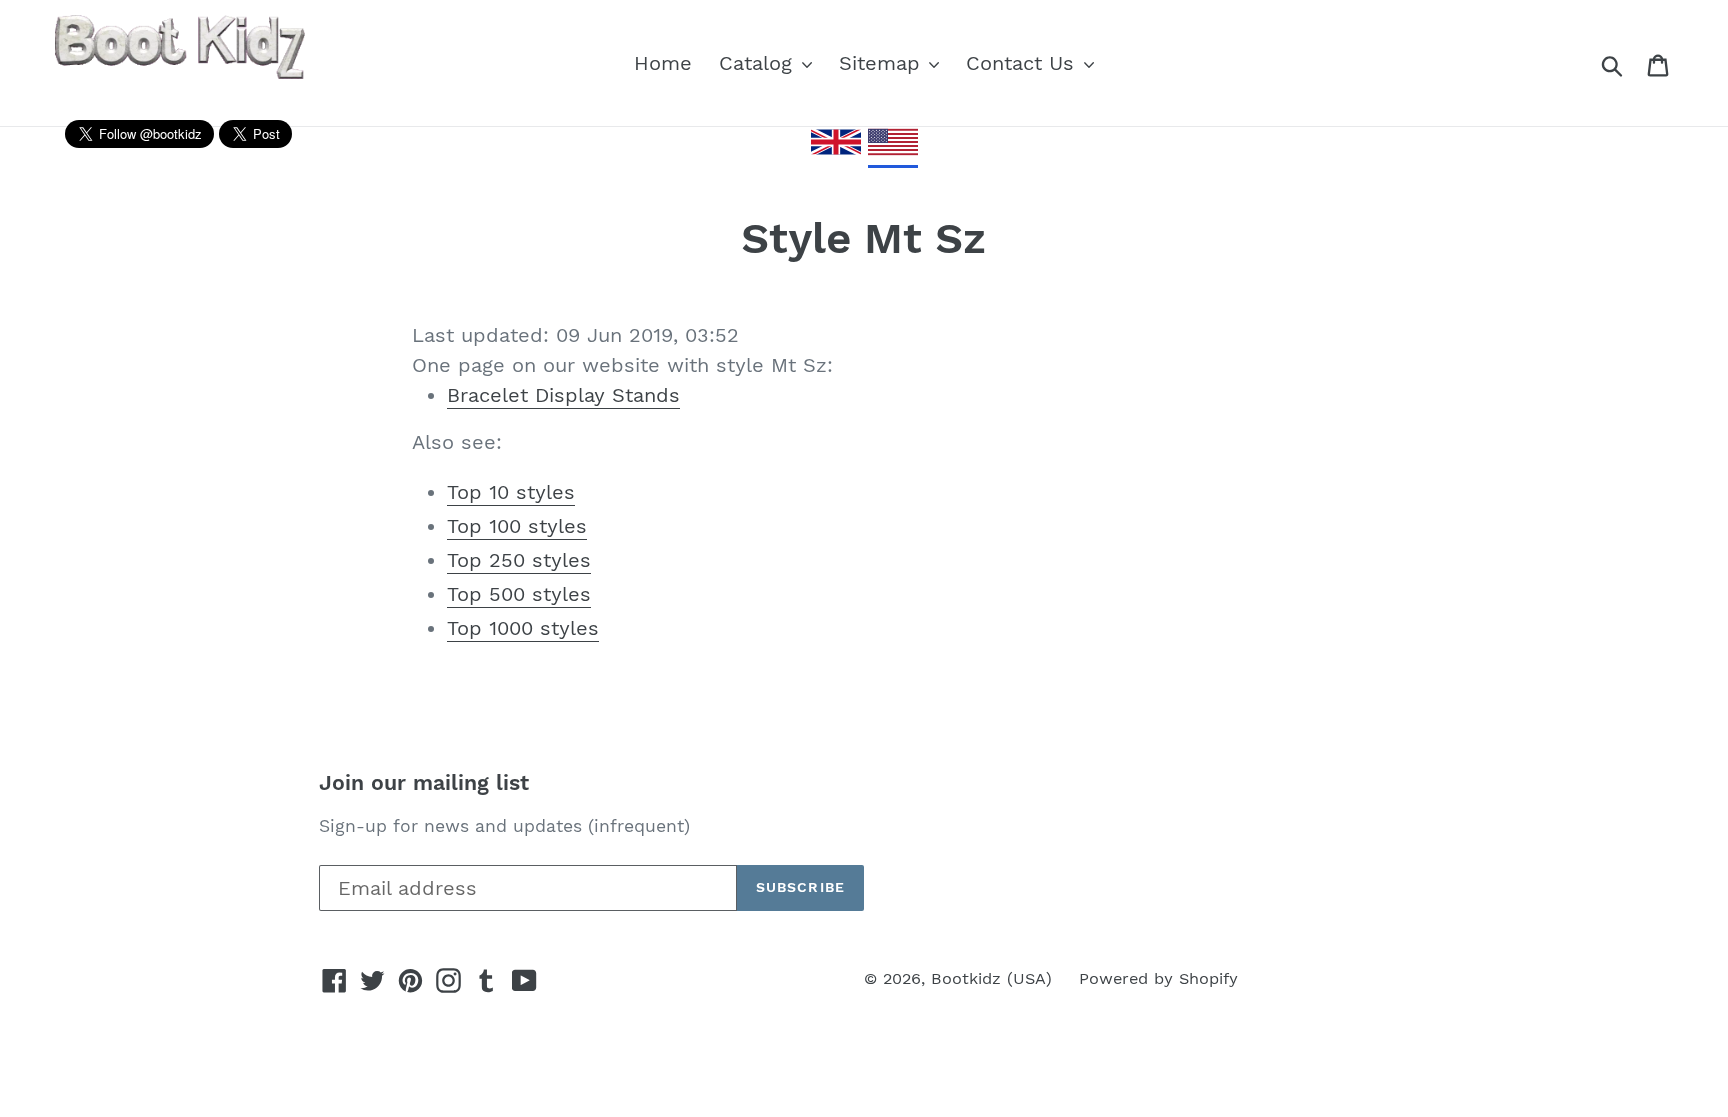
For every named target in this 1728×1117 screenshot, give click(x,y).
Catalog (759, 63)
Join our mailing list (424, 782)
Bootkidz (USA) (991, 978)
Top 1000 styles (523, 628)
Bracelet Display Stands (563, 395)
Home (663, 63)
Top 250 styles (519, 560)
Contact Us (1023, 63)
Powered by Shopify (1158, 978)
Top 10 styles (511, 492)
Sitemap (883, 63)
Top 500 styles (519, 594)
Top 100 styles (517, 526)
